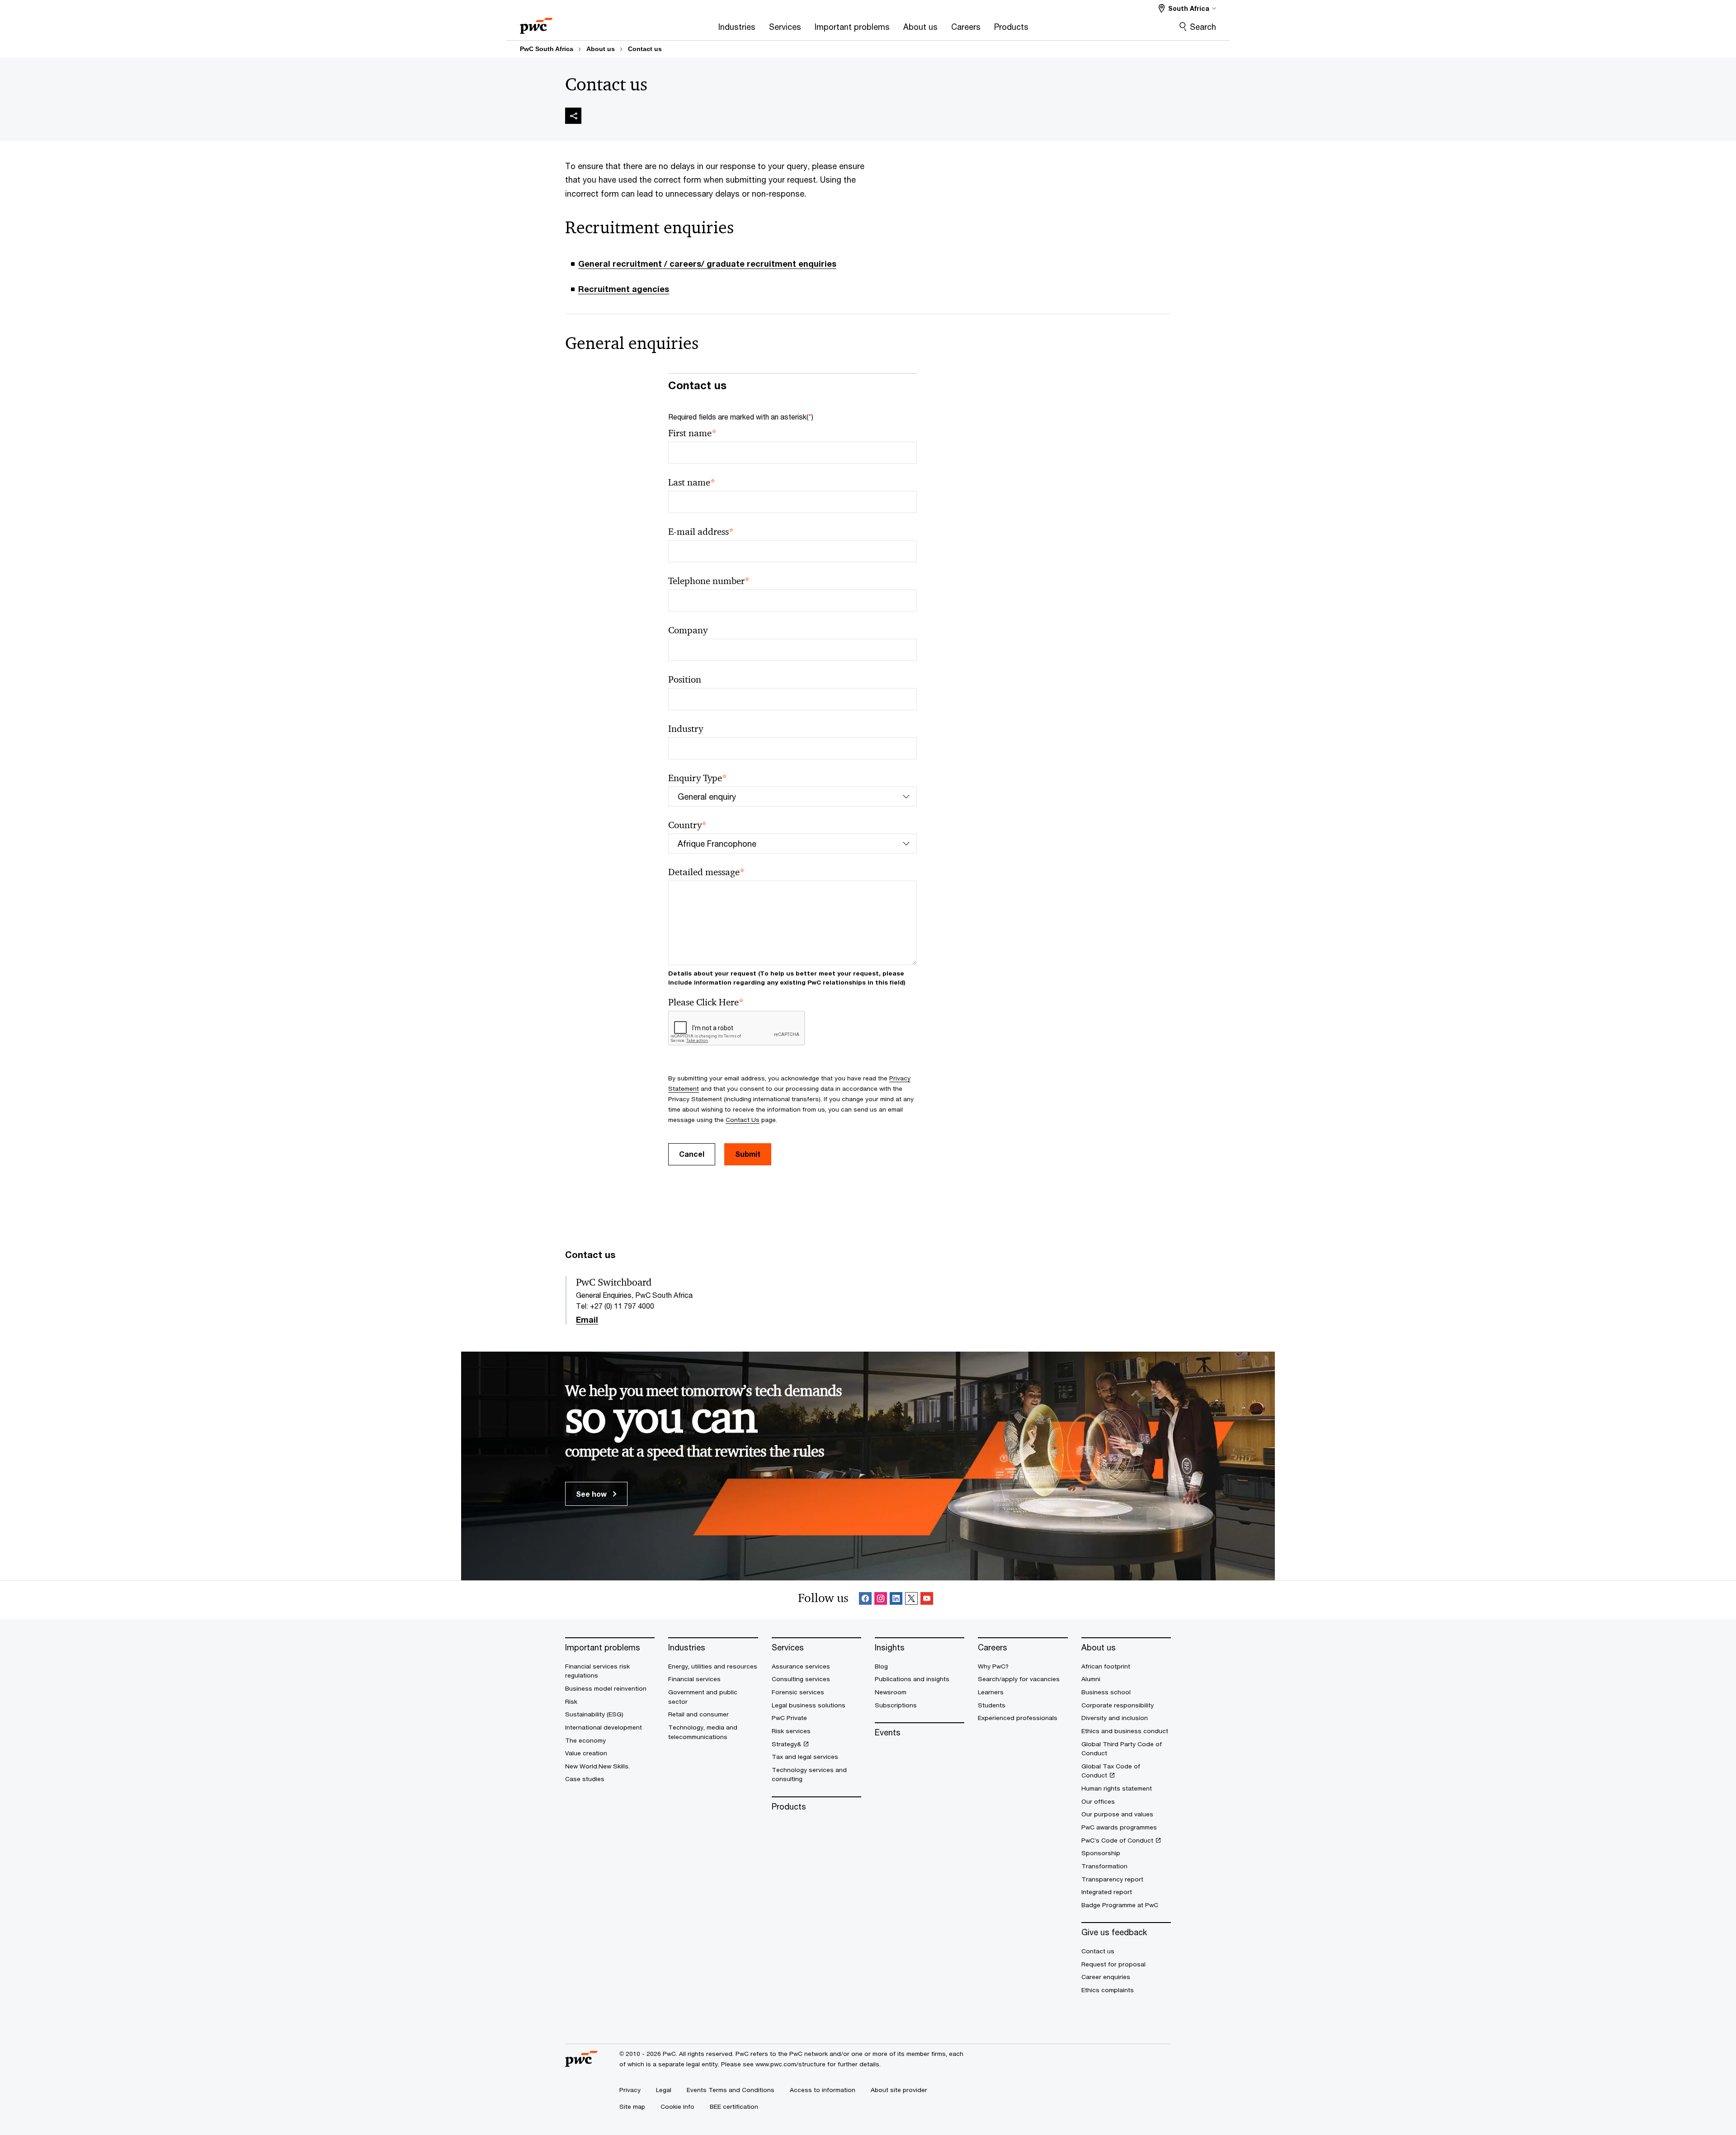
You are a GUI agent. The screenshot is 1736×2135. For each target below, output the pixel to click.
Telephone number (709, 581)
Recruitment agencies (624, 289)
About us (601, 49)
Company (688, 630)
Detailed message (706, 872)
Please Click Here (706, 1002)
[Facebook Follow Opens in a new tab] (865, 1600)
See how (592, 1494)
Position (685, 679)
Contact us (645, 49)
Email (587, 1320)
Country (687, 825)
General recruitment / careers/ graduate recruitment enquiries (707, 264)
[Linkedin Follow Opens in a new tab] (896, 1600)
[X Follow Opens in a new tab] (911, 1600)
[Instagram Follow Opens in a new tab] (881, 1600)
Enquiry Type (698, 778)
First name (692, 433)
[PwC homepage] (536, 23)
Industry (686, 729)
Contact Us (743, 1120)
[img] (573, 116)
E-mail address (701, 532)
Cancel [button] (692, 1154)
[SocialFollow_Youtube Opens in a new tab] (927, 1600)
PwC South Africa (547, 49)
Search (1203, 27)
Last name (692, 483)
